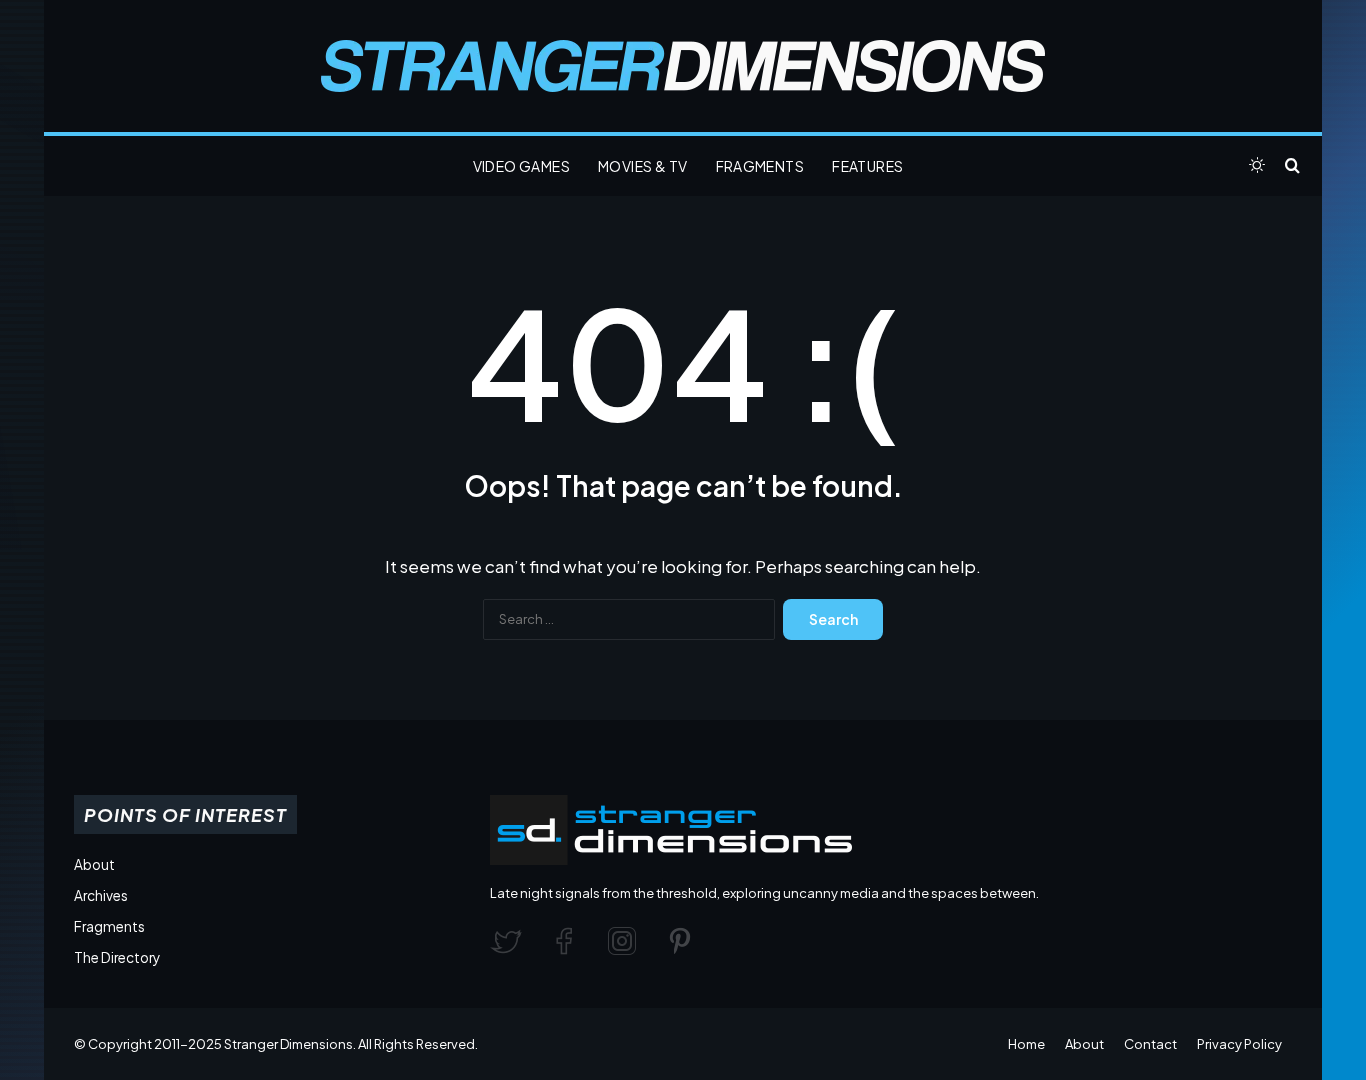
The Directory (117, 957)
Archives (101, 895)
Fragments (760, 166)
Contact (1150, 1044)
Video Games (521, 166)
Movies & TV (642, 166)
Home (1026, 1044)
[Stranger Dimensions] (683, 66)
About (94, 864)
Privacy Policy (1239, 1044)
